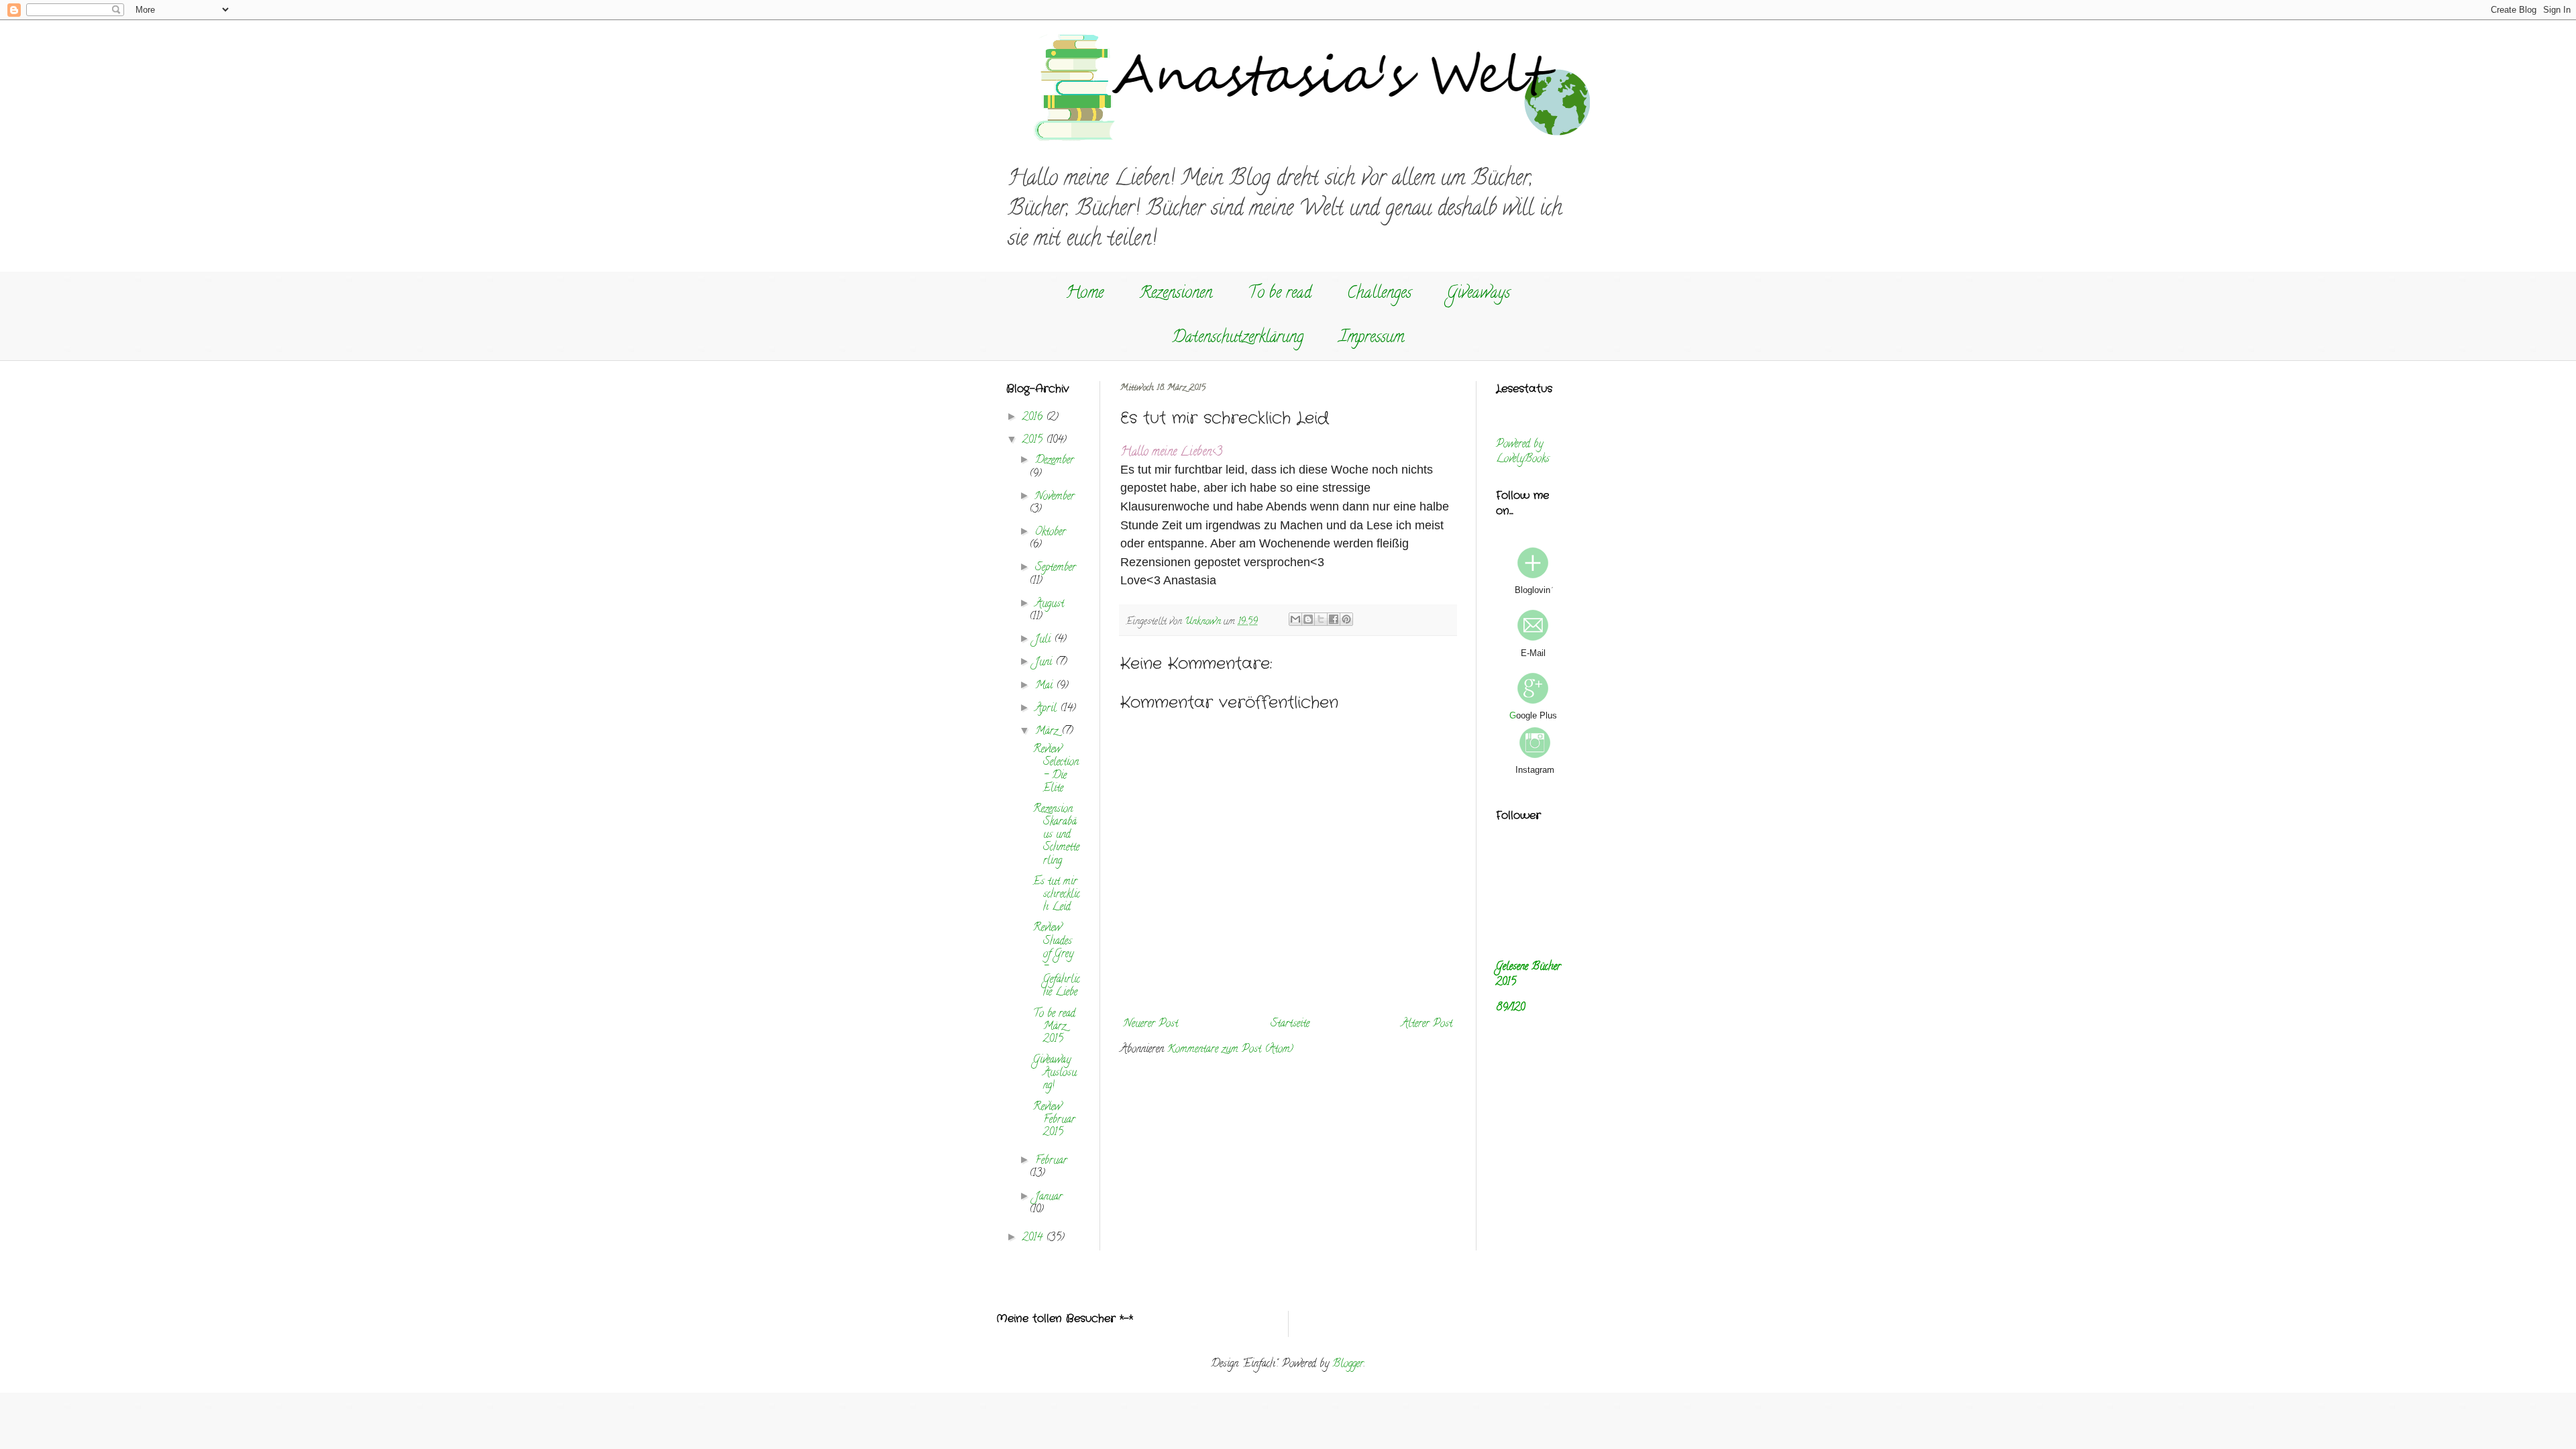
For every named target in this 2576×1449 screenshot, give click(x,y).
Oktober (1051, 533)
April (1048, 709)
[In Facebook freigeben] (1334, 619)
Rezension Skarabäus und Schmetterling (1056, 836)
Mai (1045, 686)
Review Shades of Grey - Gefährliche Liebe (1057, 961)
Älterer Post (1427, 1024)
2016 (1034, 418)
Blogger (1348, 1364)
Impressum (1372, 338)
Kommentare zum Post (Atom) (1230, 1050)
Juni (1045, 663)
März (1048, 732)
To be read (1280, 294)
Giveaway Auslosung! (1055, 1073)
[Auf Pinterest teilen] (1346, 619)
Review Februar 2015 (1054, 1120)
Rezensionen (1176, 294)
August (1050, 604)
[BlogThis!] (1308, 619)
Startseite (1290, 1024)
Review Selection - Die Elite (1056, 769)
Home (1085, 294)
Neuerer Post (1151, 1024)
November (1055, 497)
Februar (1051, 1161)
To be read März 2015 (1054, 1027)
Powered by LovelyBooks (1523, 452)
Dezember (1055, 461)
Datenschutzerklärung (1238, 338)
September (1056, 568)
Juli (1044, 640)
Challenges (1379, 294)
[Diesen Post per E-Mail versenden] (1295, 619)
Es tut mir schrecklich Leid (1057, 895)
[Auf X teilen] (1321, 619)
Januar (1049, 1197)
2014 (1034, 1238)
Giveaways (1479, 294)
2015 (1034, 441)
